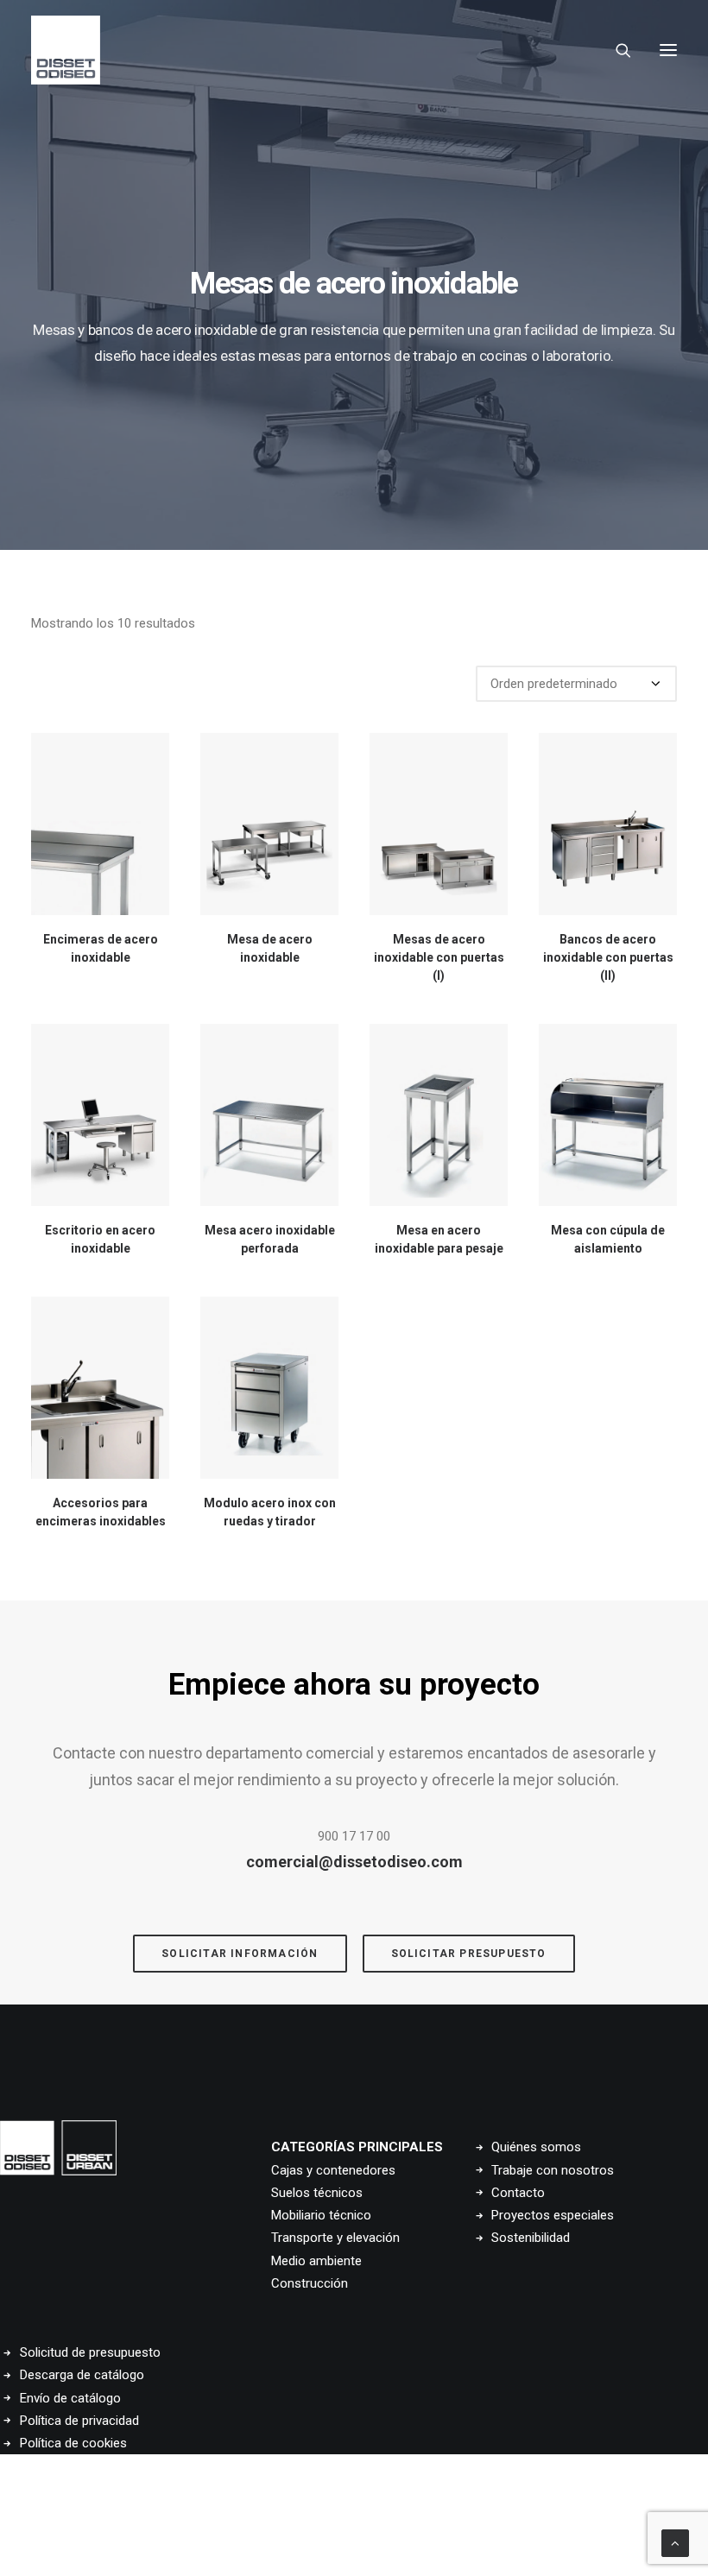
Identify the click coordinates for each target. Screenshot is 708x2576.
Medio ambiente (316, 2261)
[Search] (616, 50)
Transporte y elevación (335, 2238)
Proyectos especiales (553, 2215)
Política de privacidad (79, 2421)
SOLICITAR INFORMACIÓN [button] (240, 1954)
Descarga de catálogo (82, 2375)
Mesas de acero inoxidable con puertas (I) (439, 957)
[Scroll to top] (675, 2542)
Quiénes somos (536, 2147)
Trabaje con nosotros (553, 2170)
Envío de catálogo (70, 2398)
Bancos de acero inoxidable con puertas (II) (608, 957)
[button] (668, 50)
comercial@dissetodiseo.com (354, 1862)
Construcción (310, 2283)
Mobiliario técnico (321, 2215)
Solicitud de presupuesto (90, 2352)
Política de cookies (73, 2443)
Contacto (518, 2193)
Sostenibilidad (531, 2238)
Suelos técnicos (317, 2193)
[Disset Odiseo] (66, 50)
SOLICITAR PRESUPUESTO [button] (469, 1954)
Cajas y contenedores (333, 2170)
